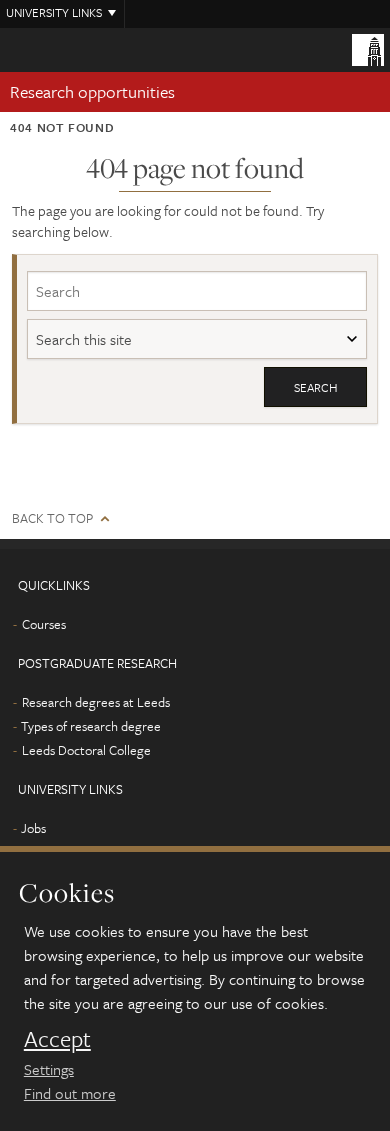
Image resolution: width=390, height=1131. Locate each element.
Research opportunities (92, 91)
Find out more (70, 1093)
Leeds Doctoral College (86, 750)
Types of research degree (91, 726)
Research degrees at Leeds (96, 702)
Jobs (33, 828)
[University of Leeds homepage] (368, 48)
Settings (49, 1069)
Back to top (52, 518)
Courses (44, 624)
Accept (57, 1039)
